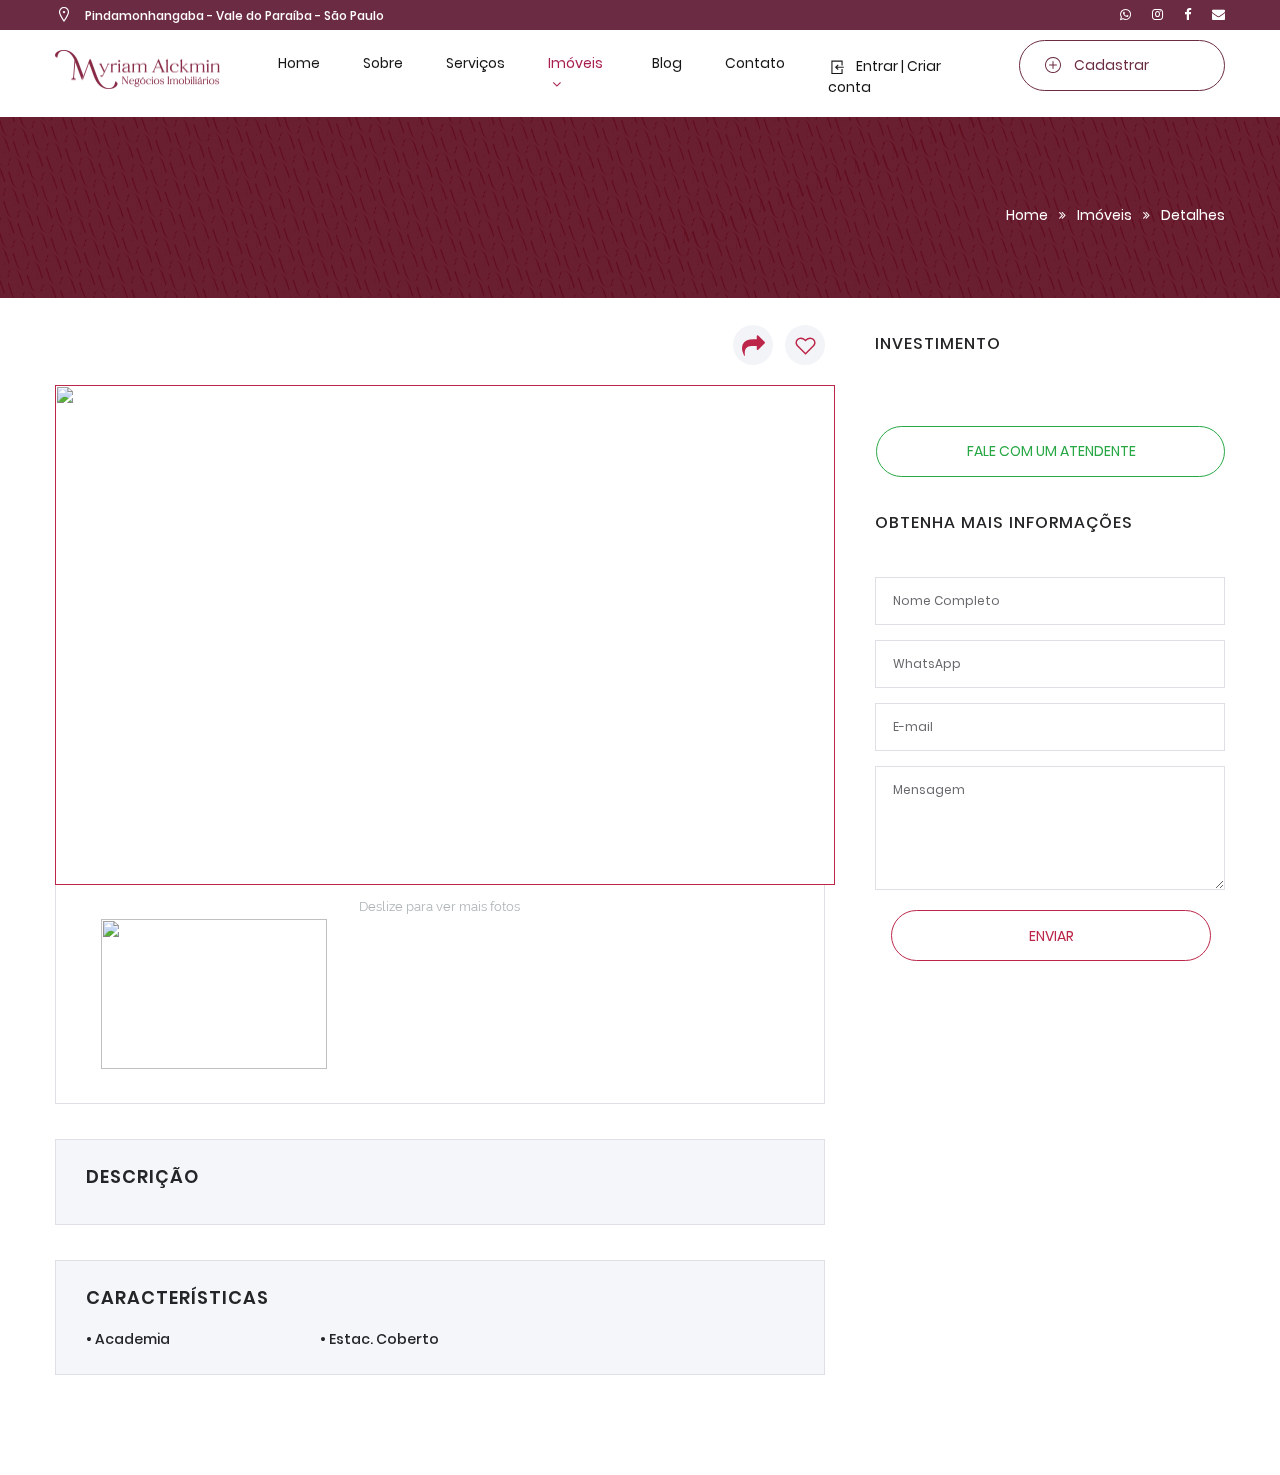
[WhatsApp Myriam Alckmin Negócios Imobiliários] (1125, 15)
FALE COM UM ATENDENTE (1051, 451)
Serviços (475, 63)
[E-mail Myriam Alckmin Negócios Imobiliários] (1214, 15)
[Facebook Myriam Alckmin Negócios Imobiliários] (1187, 15)
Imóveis (575, 63)
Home (299, 63)
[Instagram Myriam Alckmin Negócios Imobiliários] (1157, 15)
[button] (750, 345)
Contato (755, 63)
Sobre (383, 63)
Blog (667, 63)
